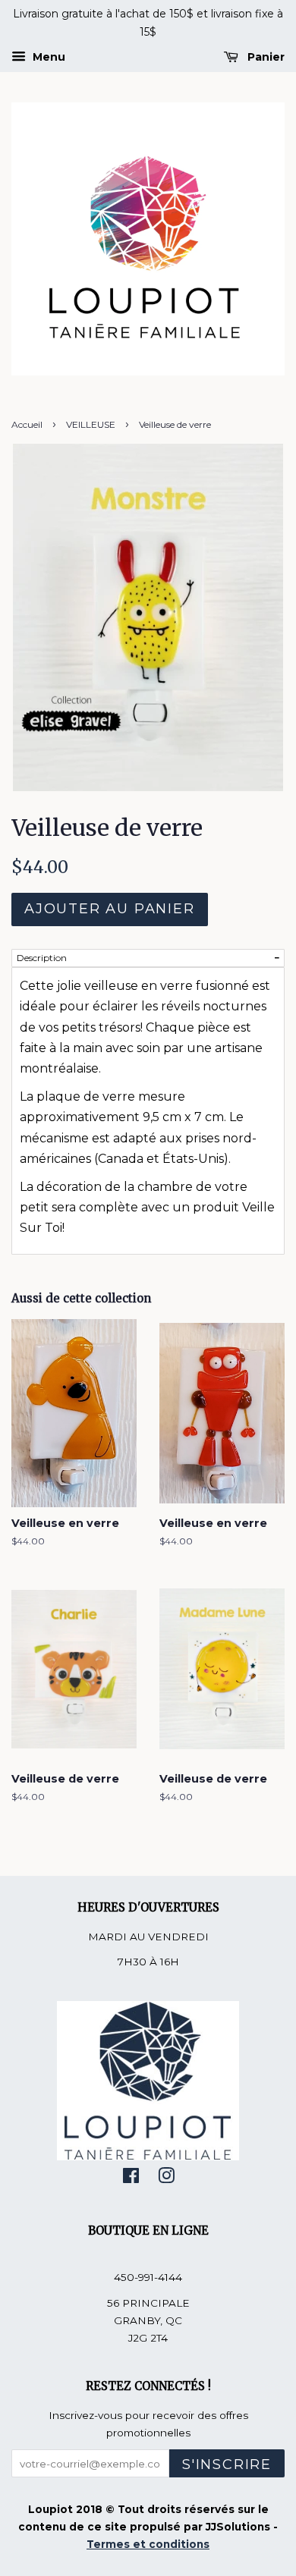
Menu (47, 57)
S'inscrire (227, 2464)
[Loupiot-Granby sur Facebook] (131, 2179)
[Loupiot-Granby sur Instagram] (166, 2179)
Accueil (27, 424)
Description (42, 958)
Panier (265, 57)
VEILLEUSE (91, 424)
